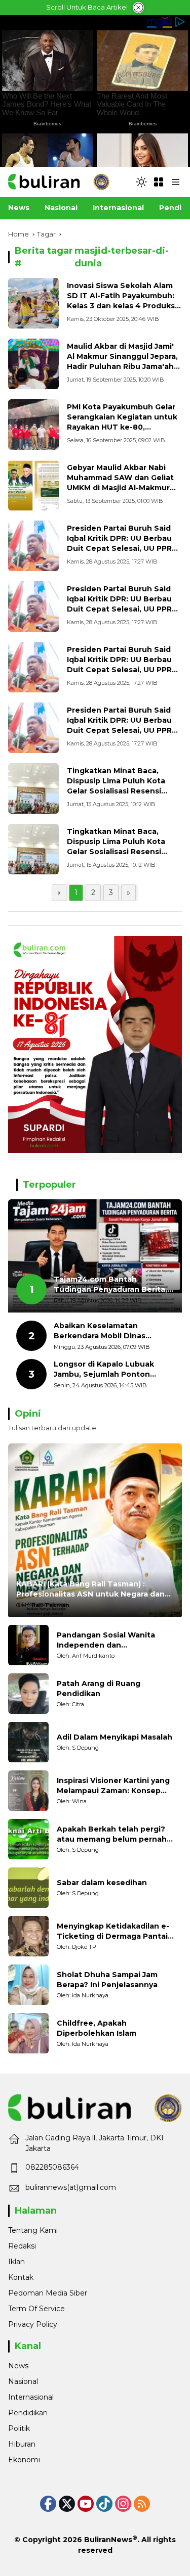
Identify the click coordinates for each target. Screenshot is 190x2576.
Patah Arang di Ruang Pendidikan (99, 1689)
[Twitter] (67, 2504)
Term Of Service (36, 2309)
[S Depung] (28, 1742)
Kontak (21, 2277)
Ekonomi (24, 2460)
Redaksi (22, 2246)
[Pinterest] (86, 2504)
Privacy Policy (33, 2324)
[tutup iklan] (138, 8)
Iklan (16, 2262)
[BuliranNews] (59, 181)
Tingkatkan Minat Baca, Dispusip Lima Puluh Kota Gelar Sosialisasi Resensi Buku (116, 786)
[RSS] (142, 2504)
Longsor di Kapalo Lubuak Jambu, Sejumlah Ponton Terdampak (104, 1369)
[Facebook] (48, 2504)
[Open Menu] (159, 182)
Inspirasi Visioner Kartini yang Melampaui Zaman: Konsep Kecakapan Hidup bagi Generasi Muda (118, 1786)
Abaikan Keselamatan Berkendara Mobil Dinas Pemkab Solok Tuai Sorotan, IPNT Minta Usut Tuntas (109, 1331)
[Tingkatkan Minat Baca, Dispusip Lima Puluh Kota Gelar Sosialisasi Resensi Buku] (33, 788)
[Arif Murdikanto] (28, 1645)
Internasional (31, 2397)
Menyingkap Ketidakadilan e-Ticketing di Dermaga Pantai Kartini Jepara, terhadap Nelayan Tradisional (113, 1931)
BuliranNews (108, 2540)
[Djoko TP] (28, 1936)
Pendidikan (28, 2413)
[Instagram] (123, 2504)
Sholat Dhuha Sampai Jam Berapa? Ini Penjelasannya (107, 1980)
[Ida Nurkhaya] (28, 1985)
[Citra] (28, 1694)
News (18, 2366)
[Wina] (28, 1791)
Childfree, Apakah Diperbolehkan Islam (97, 2028)
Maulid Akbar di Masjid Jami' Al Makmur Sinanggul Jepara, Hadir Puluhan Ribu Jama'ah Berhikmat (122, 361)
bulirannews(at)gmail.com (71, 2187)
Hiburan (22, 2444)
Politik (19, 2428)
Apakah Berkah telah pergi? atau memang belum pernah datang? (112, 1834)
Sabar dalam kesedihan (102, 1883)
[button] (141, 182)
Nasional (23, 2381)
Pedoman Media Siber (48, 2293)
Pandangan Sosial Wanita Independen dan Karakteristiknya (106, 1640)
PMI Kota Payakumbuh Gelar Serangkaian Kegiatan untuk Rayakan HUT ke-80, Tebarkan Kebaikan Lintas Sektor (122, 427)
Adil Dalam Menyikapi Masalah (115, 1737)
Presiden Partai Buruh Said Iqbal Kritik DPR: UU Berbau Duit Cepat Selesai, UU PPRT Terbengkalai (122, 543)
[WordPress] (104, 2504)
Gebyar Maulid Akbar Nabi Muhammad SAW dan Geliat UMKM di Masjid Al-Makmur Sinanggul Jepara (120, 482)
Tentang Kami (33, 2230)
